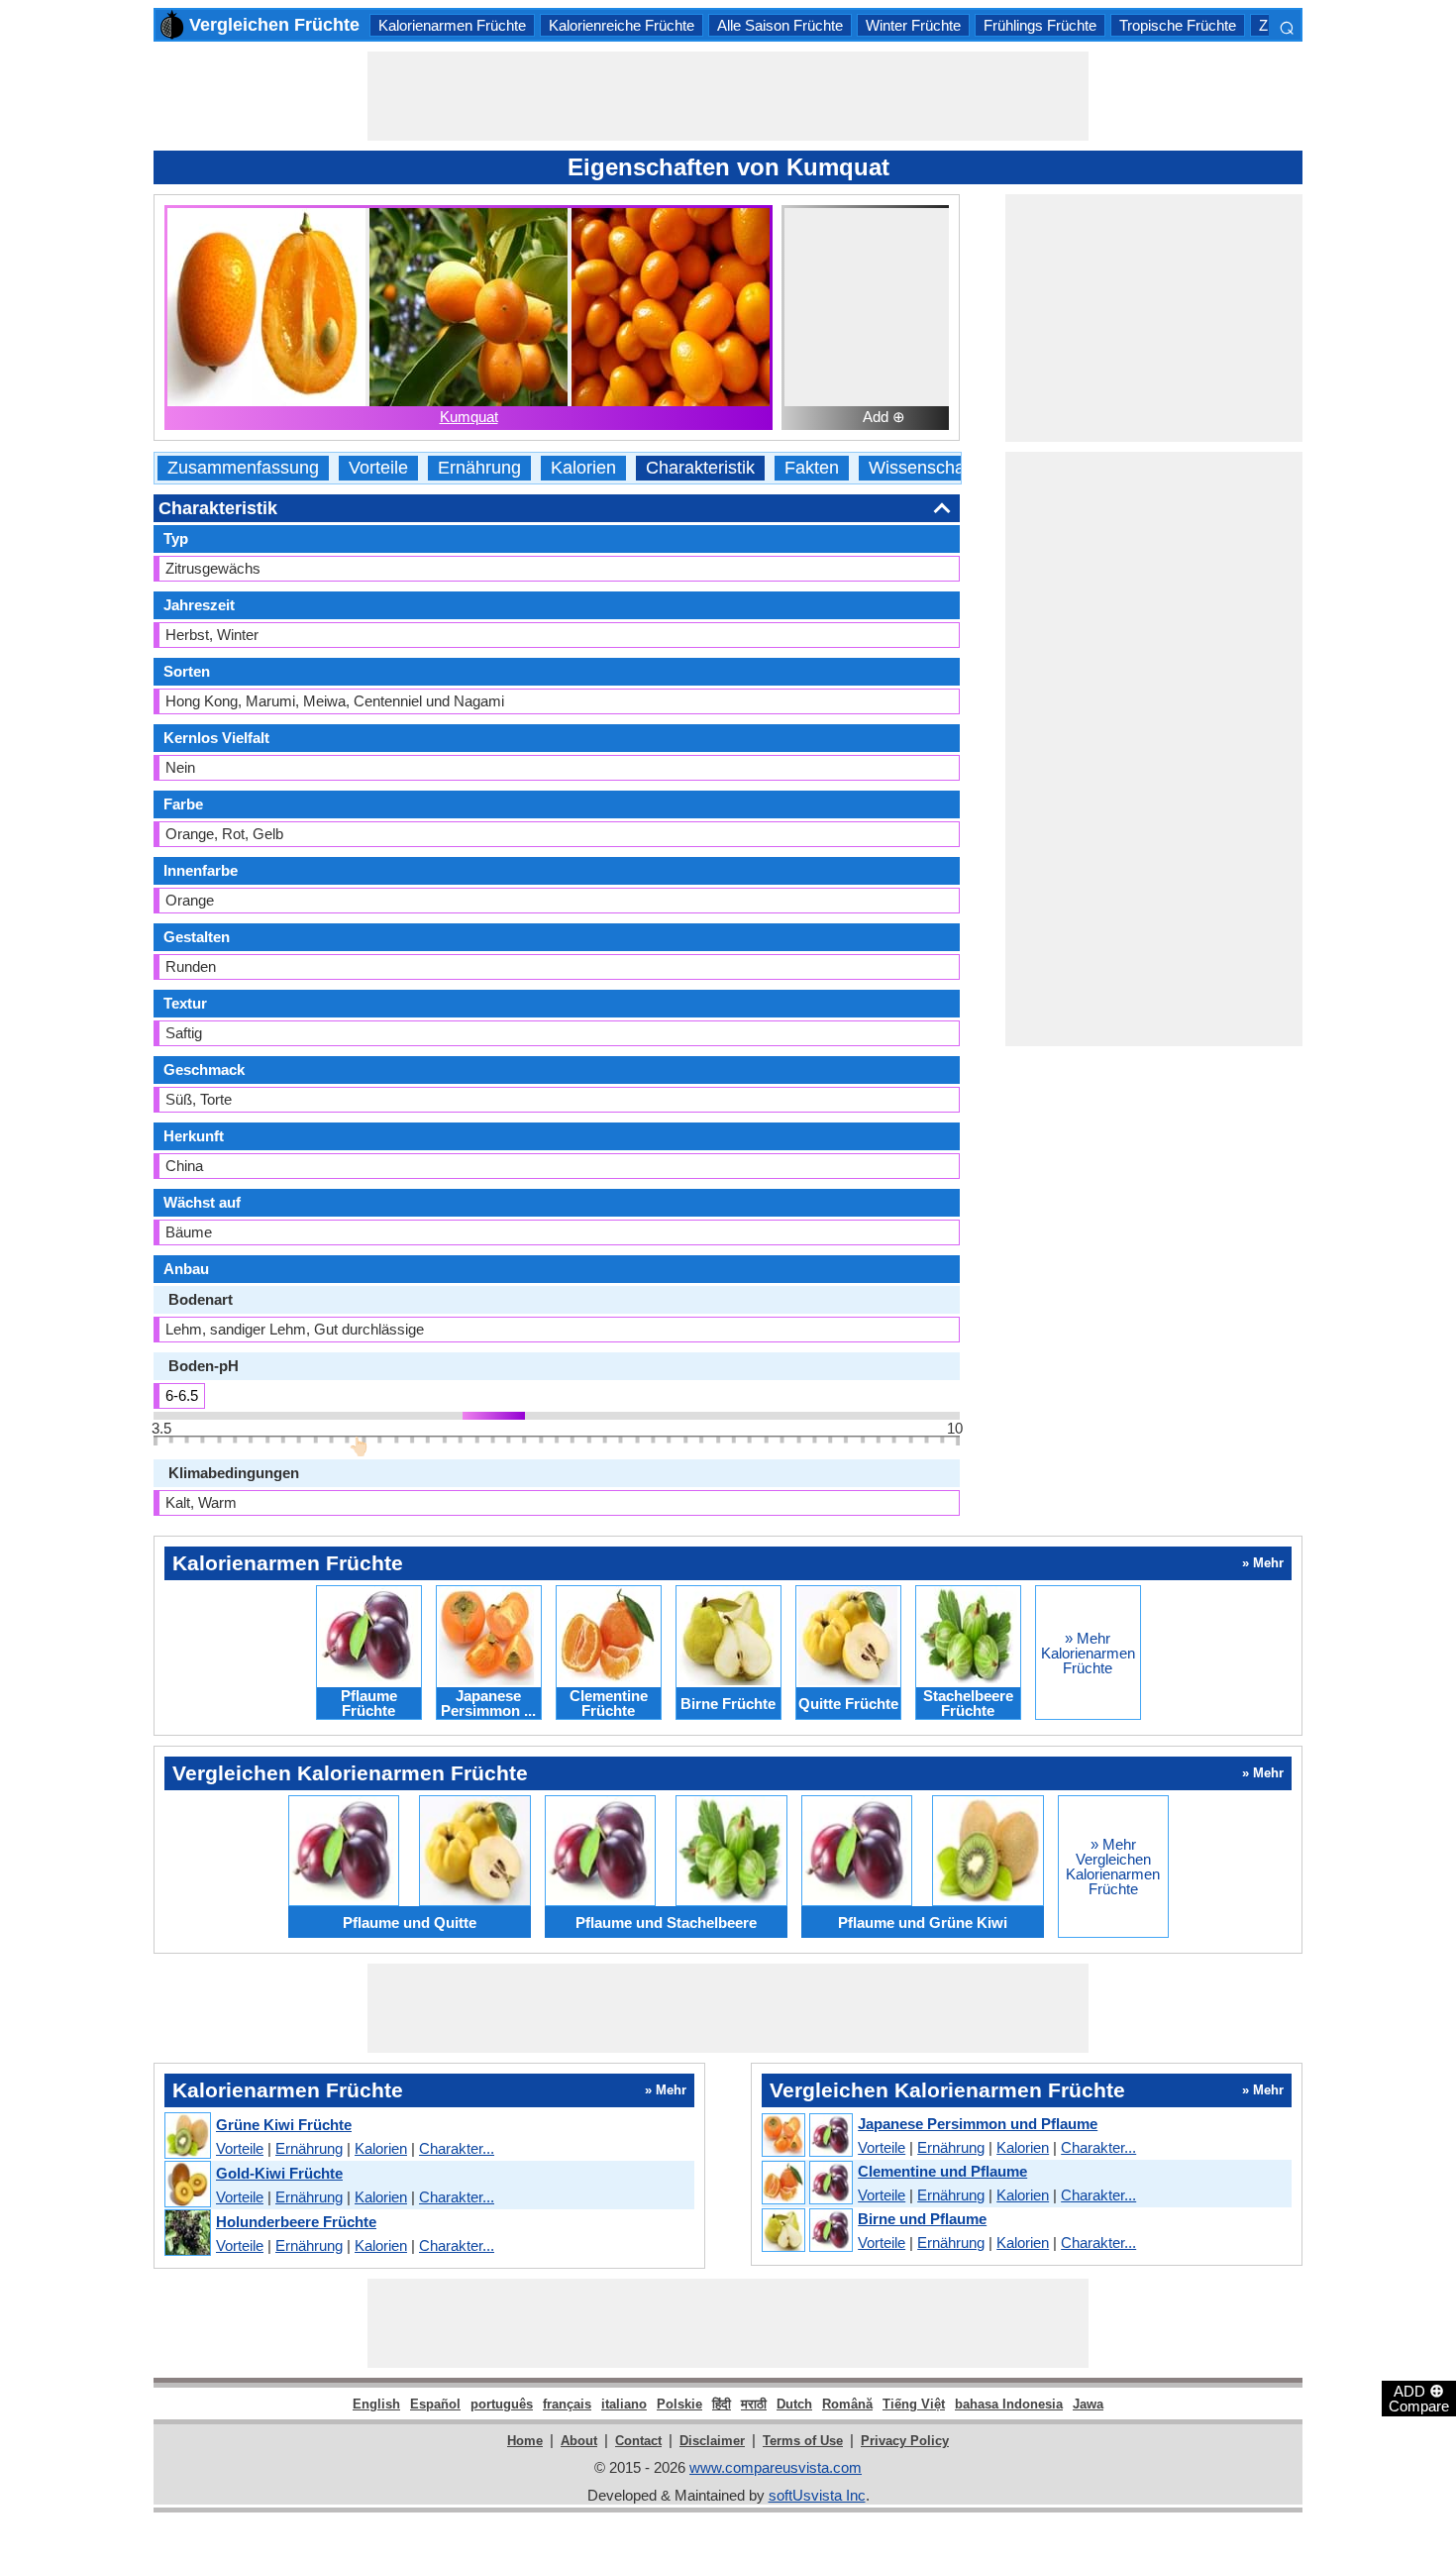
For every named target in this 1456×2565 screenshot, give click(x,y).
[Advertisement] (728, 96)
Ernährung (479, 468)
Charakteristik (700, 468)
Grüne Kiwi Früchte (284, 2125)
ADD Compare (1419, 2398)
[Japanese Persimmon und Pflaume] (806, 2136)
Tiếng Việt (914, 2404)
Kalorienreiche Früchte (622, 25)
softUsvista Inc (817, 2495)
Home (525, 2441)
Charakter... (457, 2148)
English (376, 2404)
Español (435, 2404)
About (579, 2441)
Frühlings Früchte (1040, 25)
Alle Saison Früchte (780, 25)
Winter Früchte (913, 25)
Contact (638, 2441)
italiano (624, 2404)
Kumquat (469, 417)
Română (847, 2404)
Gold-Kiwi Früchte (279, 2173)
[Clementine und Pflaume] (806, 2184)
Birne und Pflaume (922, 2219)
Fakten (812, 468)
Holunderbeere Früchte (296, 2222)
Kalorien (583, 468)
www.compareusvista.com (776, 2467)
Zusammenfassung (243, 468)
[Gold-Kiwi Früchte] (187, 2185)
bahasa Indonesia (1009, 2404)
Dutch (794, 2404)
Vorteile (378, 468)
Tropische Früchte (1178, 25)
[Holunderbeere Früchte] (187, 2234)
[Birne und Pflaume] (806, 2231)
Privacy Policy (905, 2441)
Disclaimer (712, 2441)
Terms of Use (803, 2441)
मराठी (754, 2404)
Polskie (679, 2404)
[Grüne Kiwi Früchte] (187, 2137)
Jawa (1088, 2404)
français (567, 2404)
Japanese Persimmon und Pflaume (978, 2124)
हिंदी (722, 2404)
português (502, 2404)
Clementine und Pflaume (942, 2171)
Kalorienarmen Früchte (452, 25)
